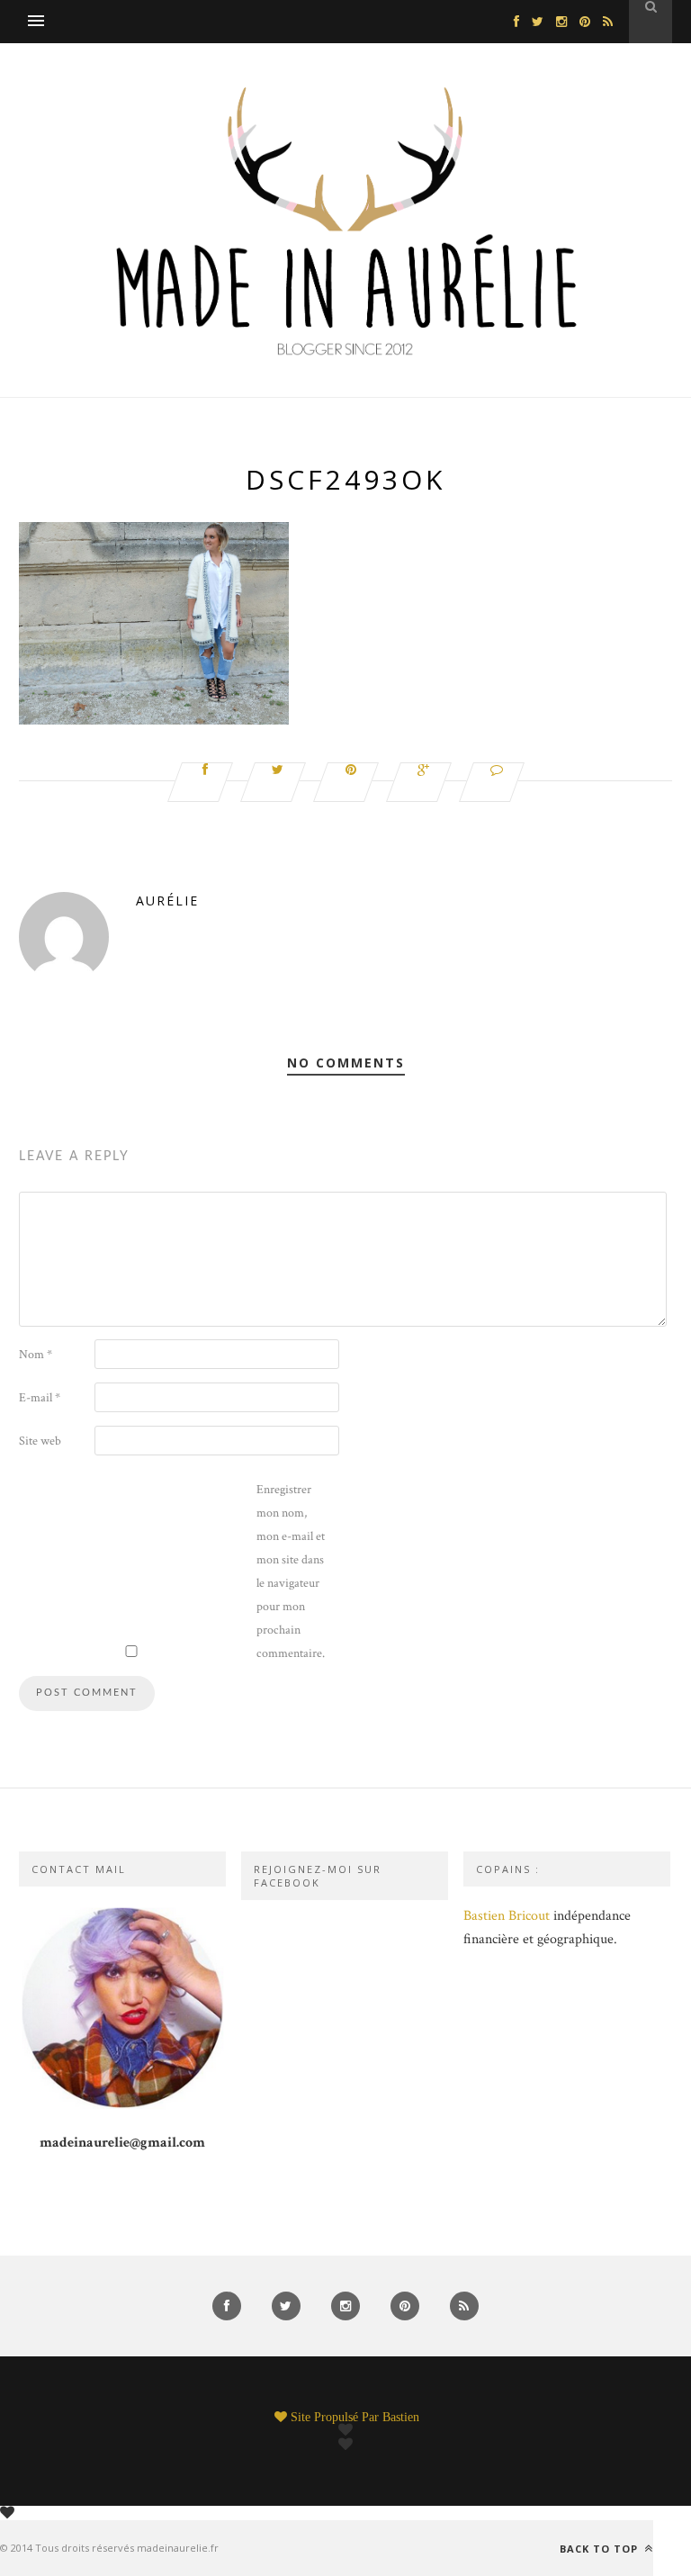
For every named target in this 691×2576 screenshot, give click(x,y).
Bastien (401, 2417)
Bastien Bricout (507, 1916)
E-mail (40, 1398)
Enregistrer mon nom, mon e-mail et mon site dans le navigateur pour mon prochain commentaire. (291, 1572)
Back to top (601, 2548)
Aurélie (167, 901)
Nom (36, 1355)
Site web (40, 1441)
